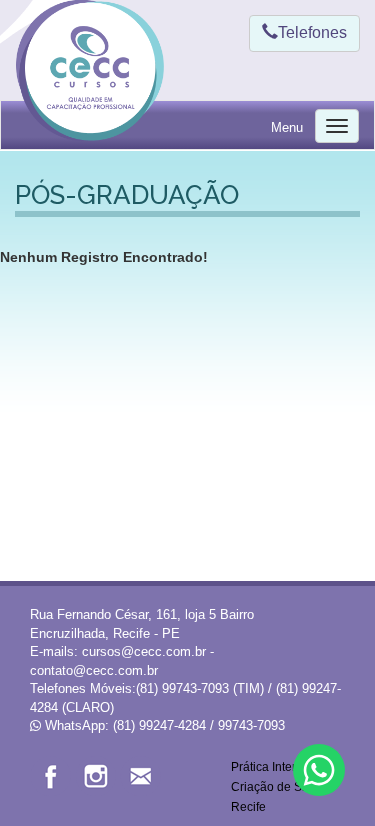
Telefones (312, 32)
